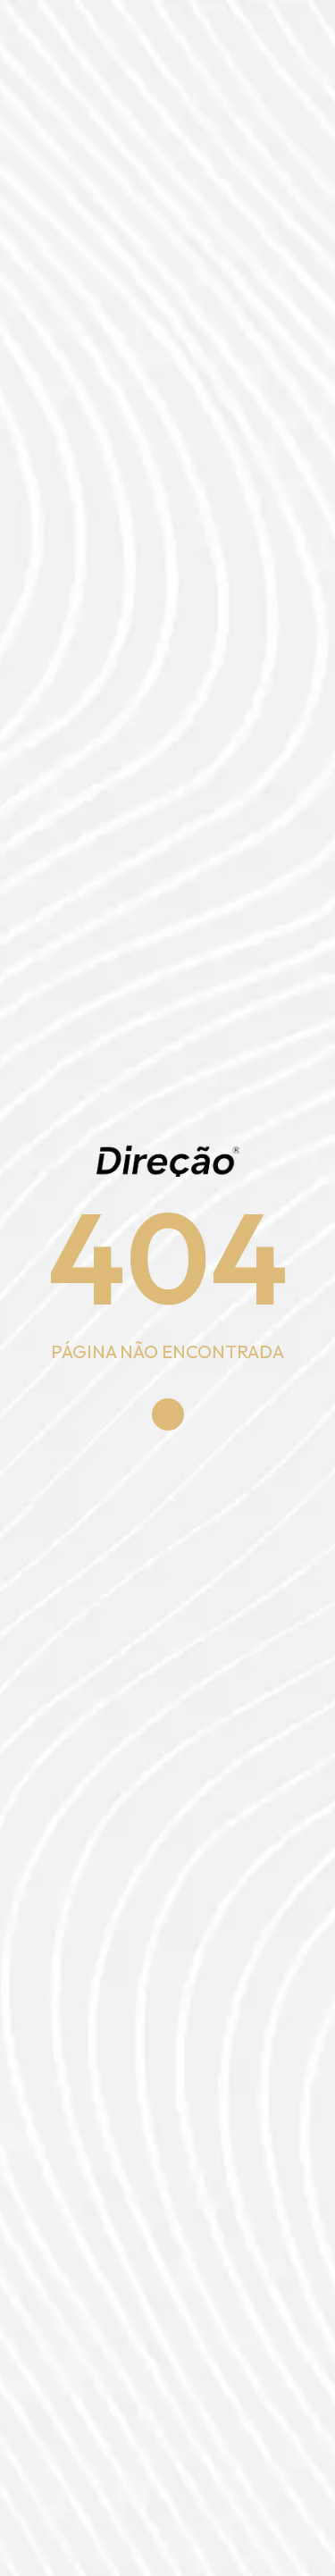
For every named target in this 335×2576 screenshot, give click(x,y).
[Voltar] (168, 1414)
